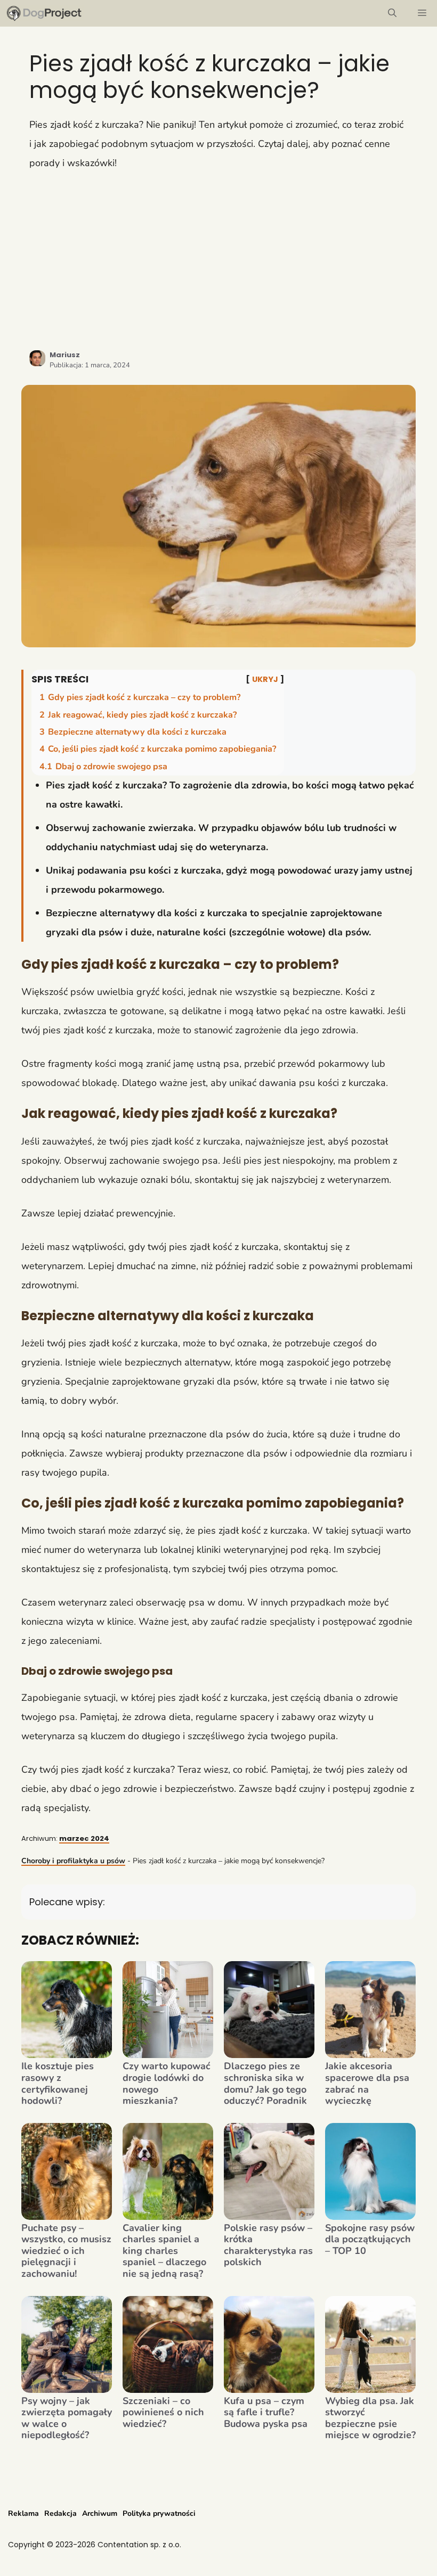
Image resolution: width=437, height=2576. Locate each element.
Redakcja (60, 2513)
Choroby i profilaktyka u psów (73, 1861)
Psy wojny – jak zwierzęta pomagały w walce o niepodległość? (67, 2418)
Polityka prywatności (159, 2513)
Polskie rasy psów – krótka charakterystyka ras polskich (268, 2245)
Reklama (23, 2513)
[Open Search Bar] (392, 13)
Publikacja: (90, 365)
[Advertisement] (218, 260)
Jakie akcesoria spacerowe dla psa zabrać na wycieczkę (367, 2084)
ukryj (265, 679)
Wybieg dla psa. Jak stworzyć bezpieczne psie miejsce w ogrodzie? (370, 2418)
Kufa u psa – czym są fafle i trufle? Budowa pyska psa (266, 2413)
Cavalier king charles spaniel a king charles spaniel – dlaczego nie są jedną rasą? (164, 2251)
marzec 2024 (84, 1838)
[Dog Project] (44, 13)
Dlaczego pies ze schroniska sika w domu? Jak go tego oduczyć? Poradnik (265, 2084)
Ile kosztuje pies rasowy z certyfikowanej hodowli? (58, 2084)
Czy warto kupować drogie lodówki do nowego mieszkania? (167, 2084)
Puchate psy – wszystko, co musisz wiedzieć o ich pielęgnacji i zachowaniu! (66, 2251)
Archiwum (100, 2513)
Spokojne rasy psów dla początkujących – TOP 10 (370, 2240)
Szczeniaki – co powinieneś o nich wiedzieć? (163, 2413)
